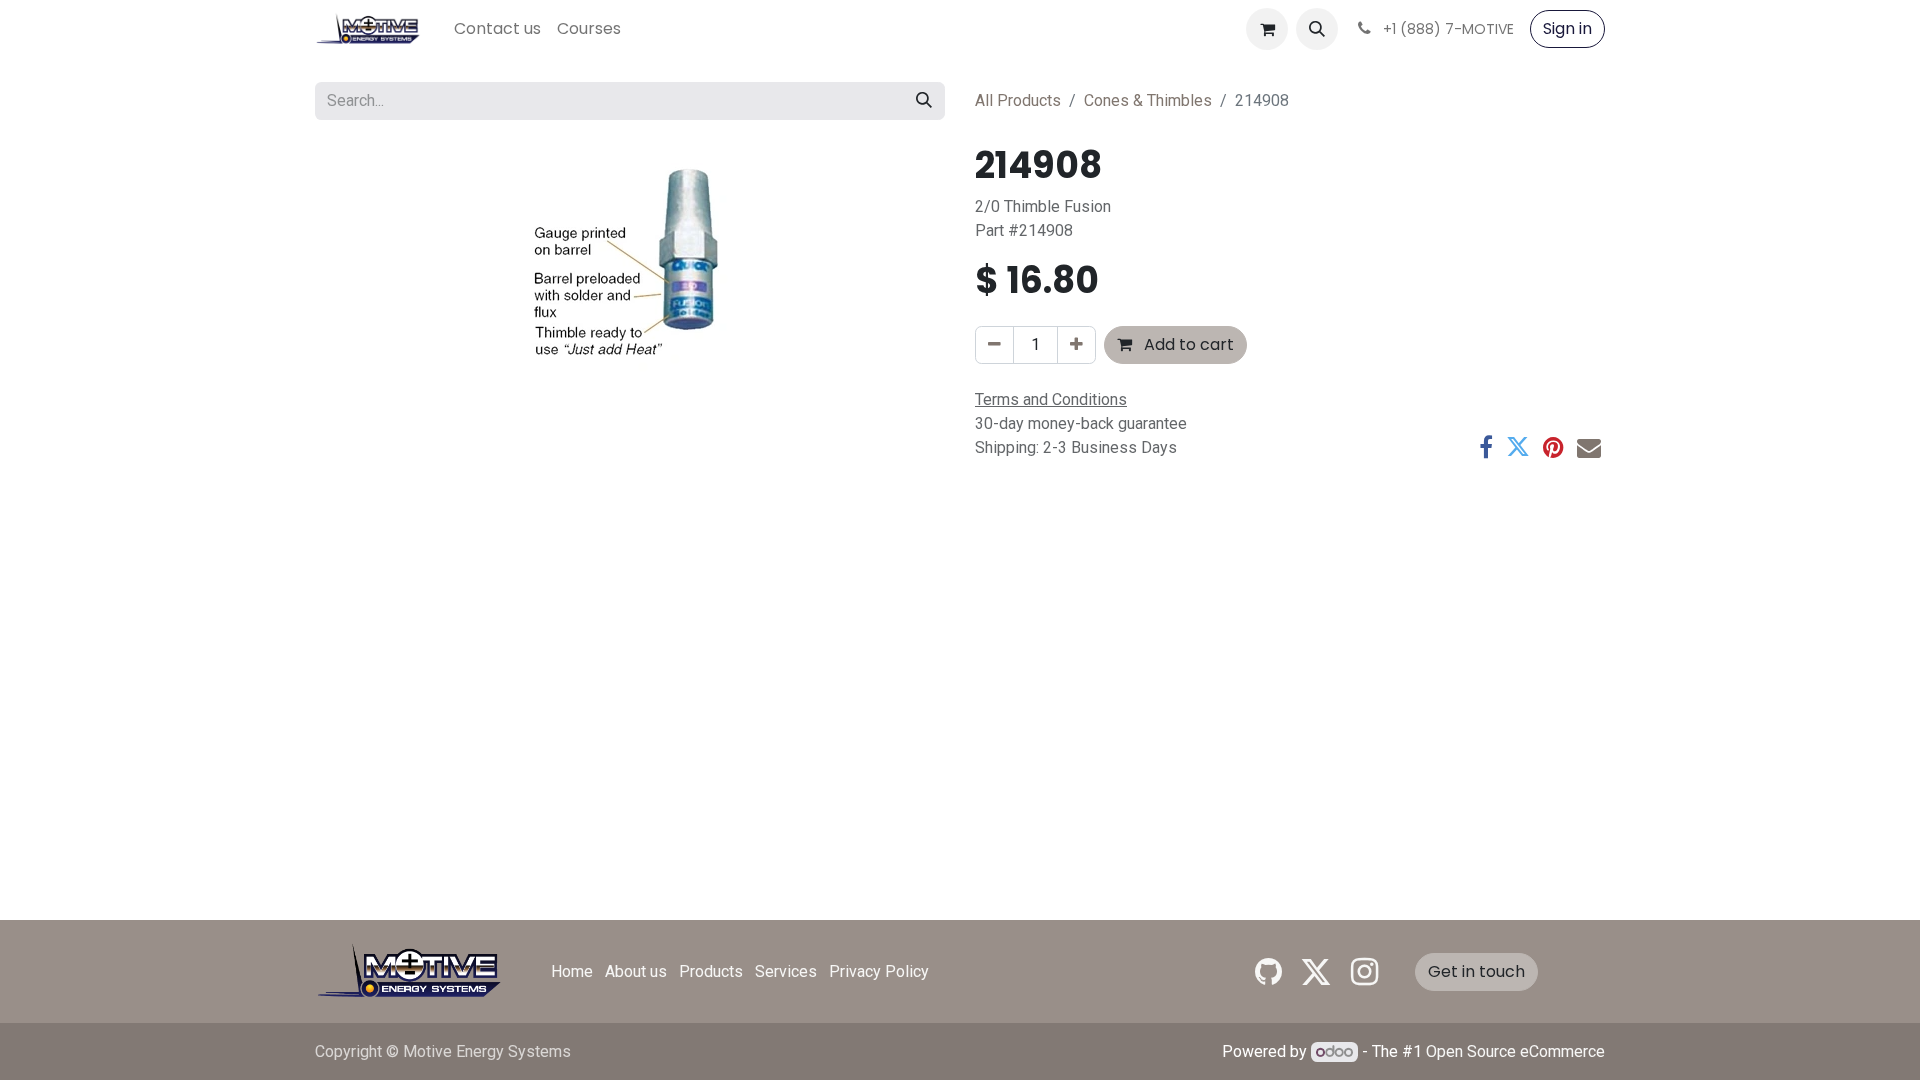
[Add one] (1076, 345)
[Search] (924, 101)
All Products (1018, 100)
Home (572, 971)
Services (786, 971)
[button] (1317, 29)
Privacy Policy (879, 971)
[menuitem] (497, 29)
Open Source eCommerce (1515, 1051)
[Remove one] (994, 345)
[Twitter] (1518, 447)
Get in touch (1476, 971)
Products (711, 971)
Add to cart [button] (1187, 344)
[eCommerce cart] (1267, 29)
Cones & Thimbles (1148, 100)
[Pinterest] (1553, 447)
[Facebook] (1486, 447)
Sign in (1567, 28)
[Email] (1589, 447)
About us (636, 971)
